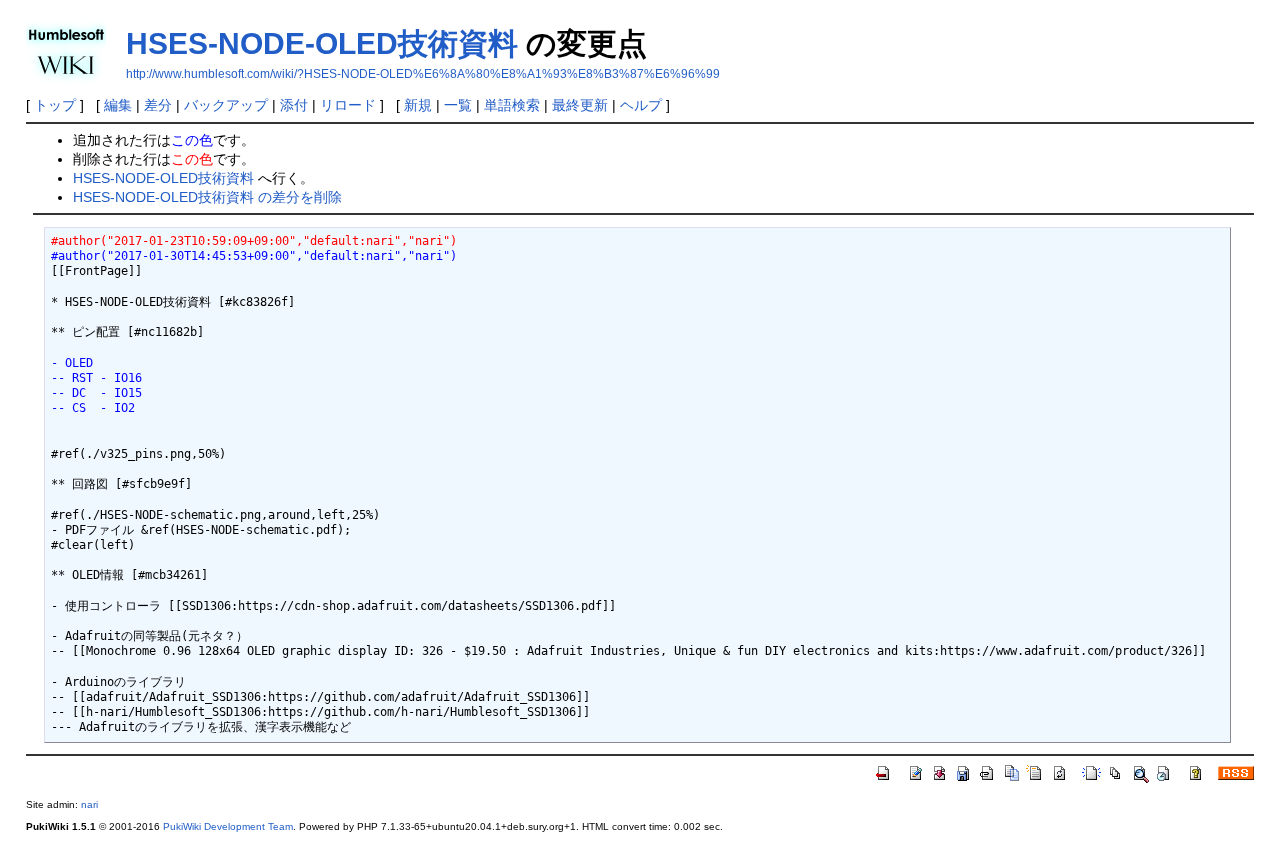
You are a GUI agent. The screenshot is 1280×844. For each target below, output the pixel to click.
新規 (418, 105)
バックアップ (226, 105)
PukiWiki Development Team (228, 826)
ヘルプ (641, 105)
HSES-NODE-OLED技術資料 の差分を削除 (207, 197)
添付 (294, 105)
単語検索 (512, 105)
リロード (348, 105)
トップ (55, 105)
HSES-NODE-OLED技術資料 (322, 43)
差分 (158, 105)
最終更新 (580, 105)
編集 (118, 105)
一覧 (458, 105)
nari (89, 804)
